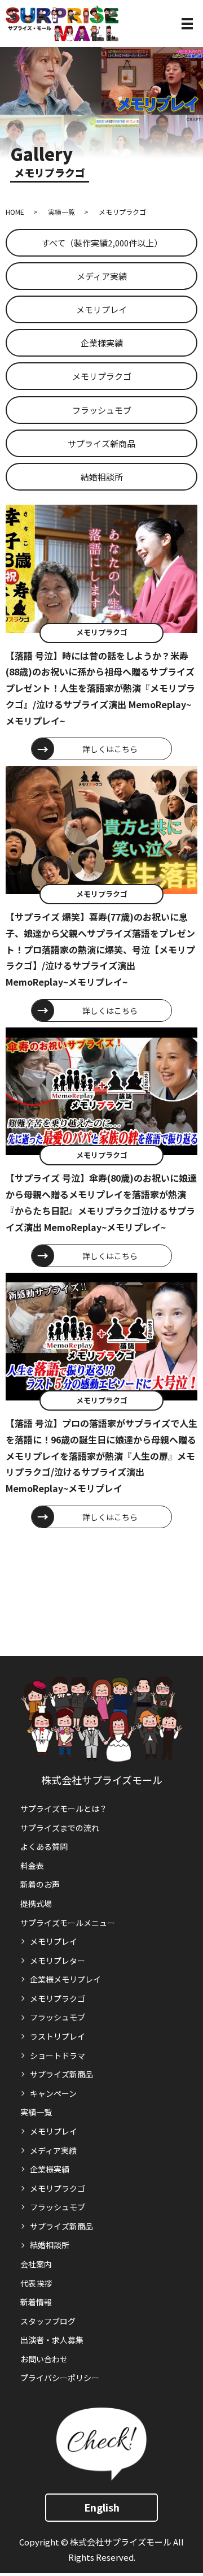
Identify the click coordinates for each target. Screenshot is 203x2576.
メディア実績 (102, 276)
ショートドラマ (58, 2055)
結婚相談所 (102, 477)
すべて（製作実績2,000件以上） (102, 243)
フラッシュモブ (102, 410)
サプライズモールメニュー (68, 1923)
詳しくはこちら (110, 749)
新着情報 (36, 2302)
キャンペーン (53, 2093)
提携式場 (36, 1903)
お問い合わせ (44, 2359)
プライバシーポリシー (60, 2378)
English (102, 2507)
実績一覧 (61, 212)
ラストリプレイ (58, 2036)
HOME (15, 212)
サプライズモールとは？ (64, 1809)
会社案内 (36, 2264)
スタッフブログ (48, 2321)
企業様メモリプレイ (65, 1979)
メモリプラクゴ (102, 376)
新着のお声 (40, 1884)
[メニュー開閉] (187, 24)
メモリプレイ (101, 309)
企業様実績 (102, 343)
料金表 (32, 1866)
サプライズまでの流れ (60, 1828)
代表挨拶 (36, 2283)
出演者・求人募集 (52, 2340)
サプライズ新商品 (101, 443)
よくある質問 (44, 1846)
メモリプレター (58, 1961)
